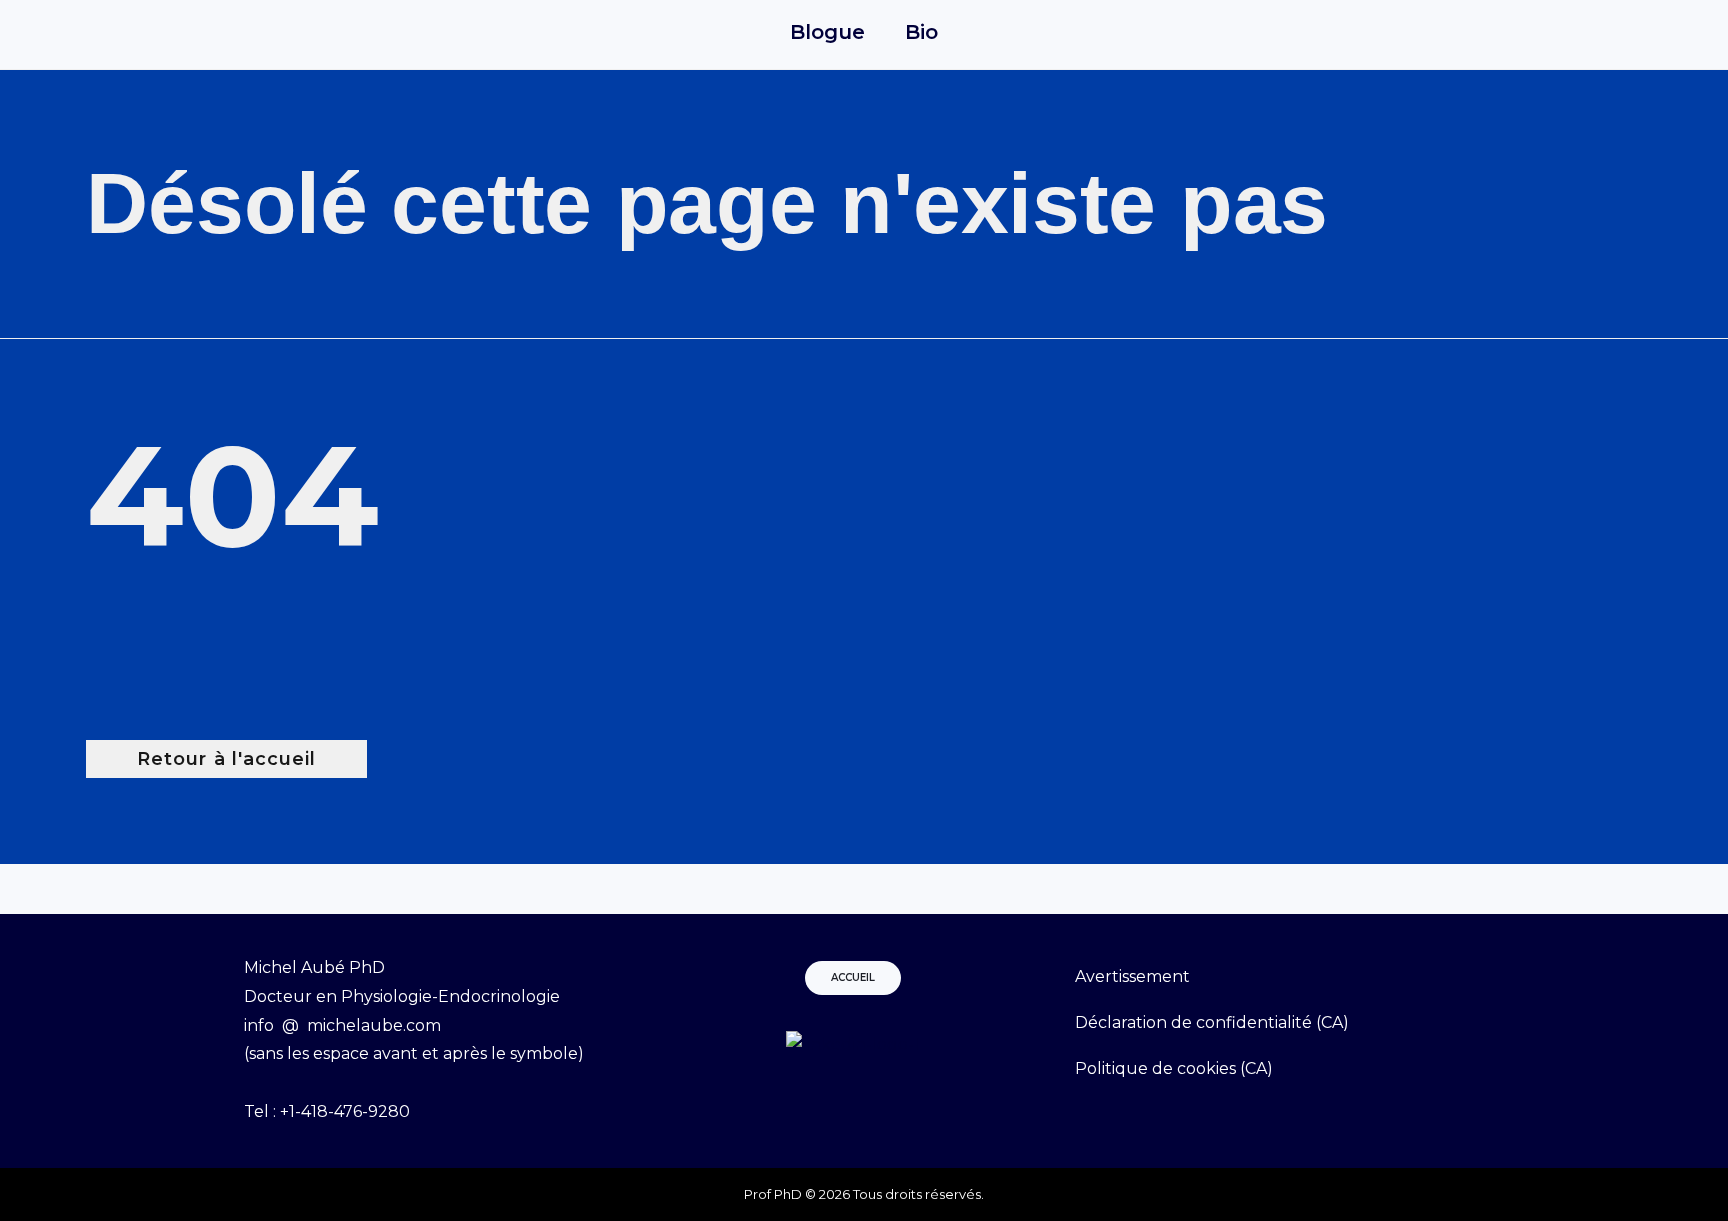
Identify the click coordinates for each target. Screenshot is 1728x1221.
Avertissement (1132, 976)
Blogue (827, 32)
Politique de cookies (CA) (1174, 1068)
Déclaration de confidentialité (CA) (1212, 1022)
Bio (921, 32)
